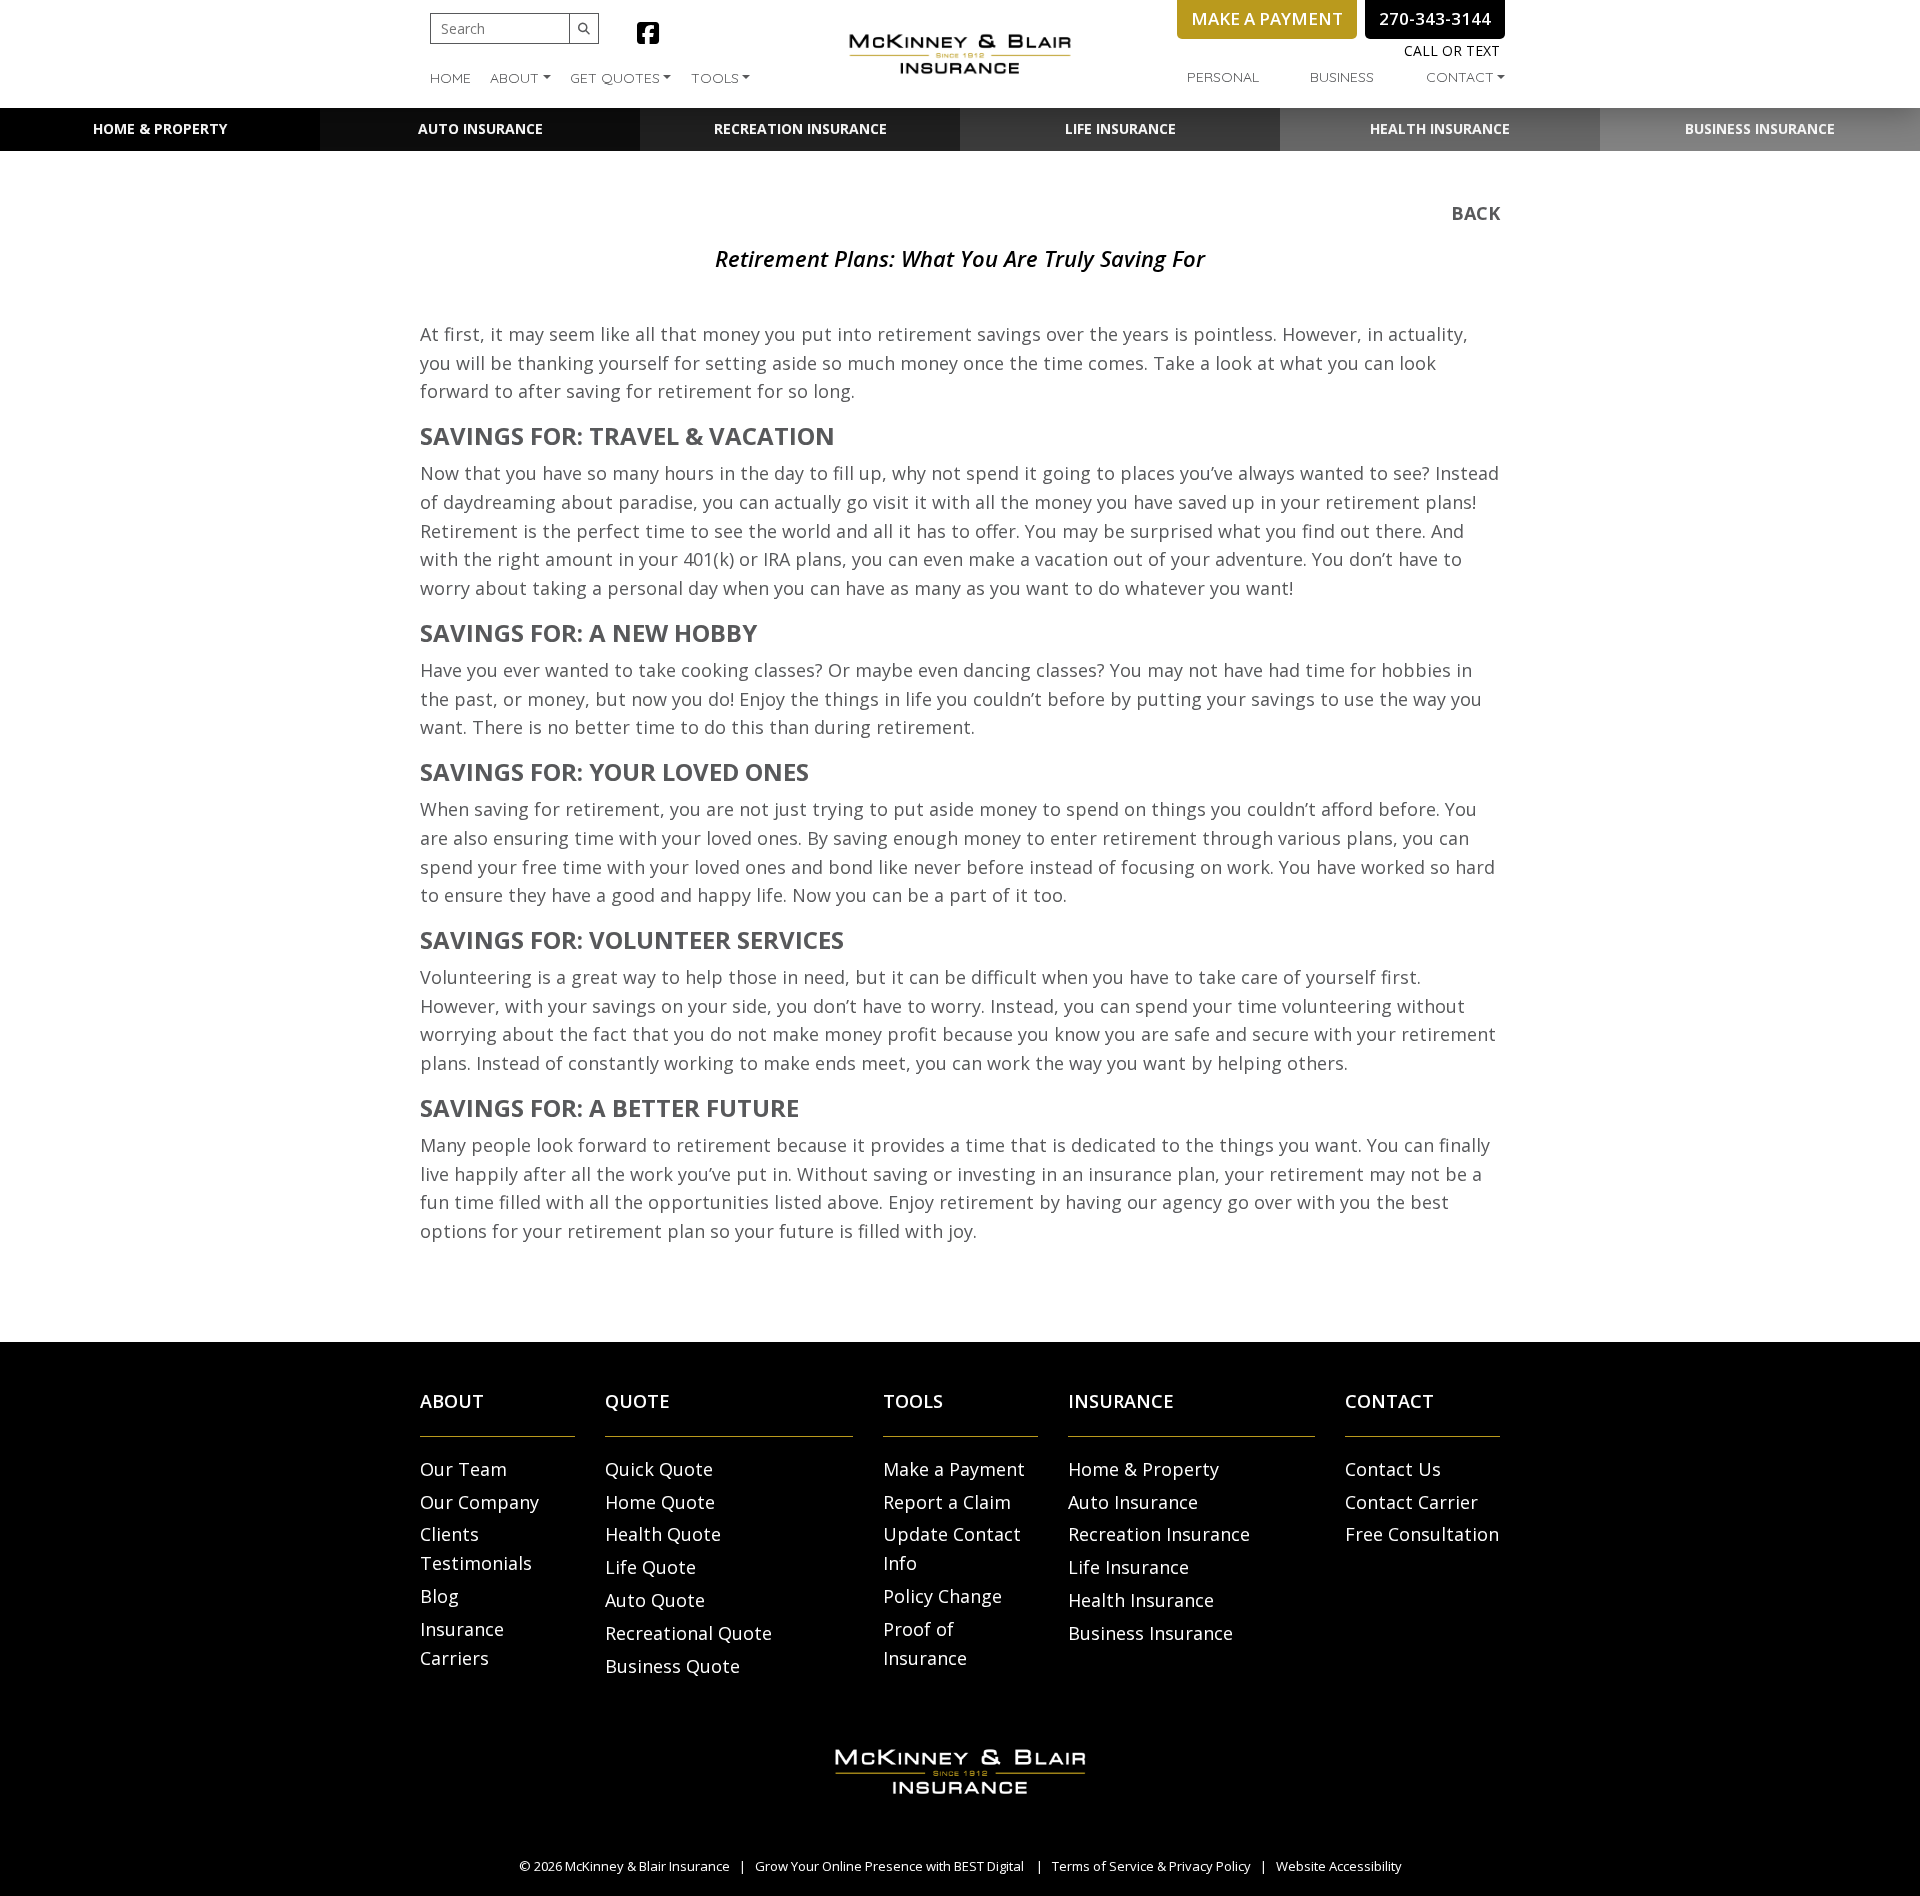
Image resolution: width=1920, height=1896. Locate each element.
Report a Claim (947, 1502)
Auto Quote (655, 1600)
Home (450, 78)
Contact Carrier (1411, 1502)
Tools (715, 78)
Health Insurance (1440, 128)
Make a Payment (954, 1469)
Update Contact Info (952, 1548)
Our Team (463, 1469)
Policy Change (942, 1596)
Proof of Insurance (925, 1643)
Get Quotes (615, 78)
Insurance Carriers (462, 1643)
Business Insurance (1760, 128)
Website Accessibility (1339, 1866)
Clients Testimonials (476, 1548)
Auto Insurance (480, 128)
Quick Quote (659, 1469)
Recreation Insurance (800, 128)
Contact (1460, 77)
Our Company (479, 1502)
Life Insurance (1120, 128)
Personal (1223, 77)
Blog (439, 1596)
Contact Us (1393, 1469)
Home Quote (660, 1502)
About (514, 78)
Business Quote (672, 1666)
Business (1342, 77)
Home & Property (160, 128)
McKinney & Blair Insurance (647, 1866)
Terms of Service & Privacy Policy (1151, 1866)
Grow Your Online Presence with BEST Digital (889, 1866)
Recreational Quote (688, 1633)
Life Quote (650, 1567)
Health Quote (663, 1534)
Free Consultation (1422, 1534)
